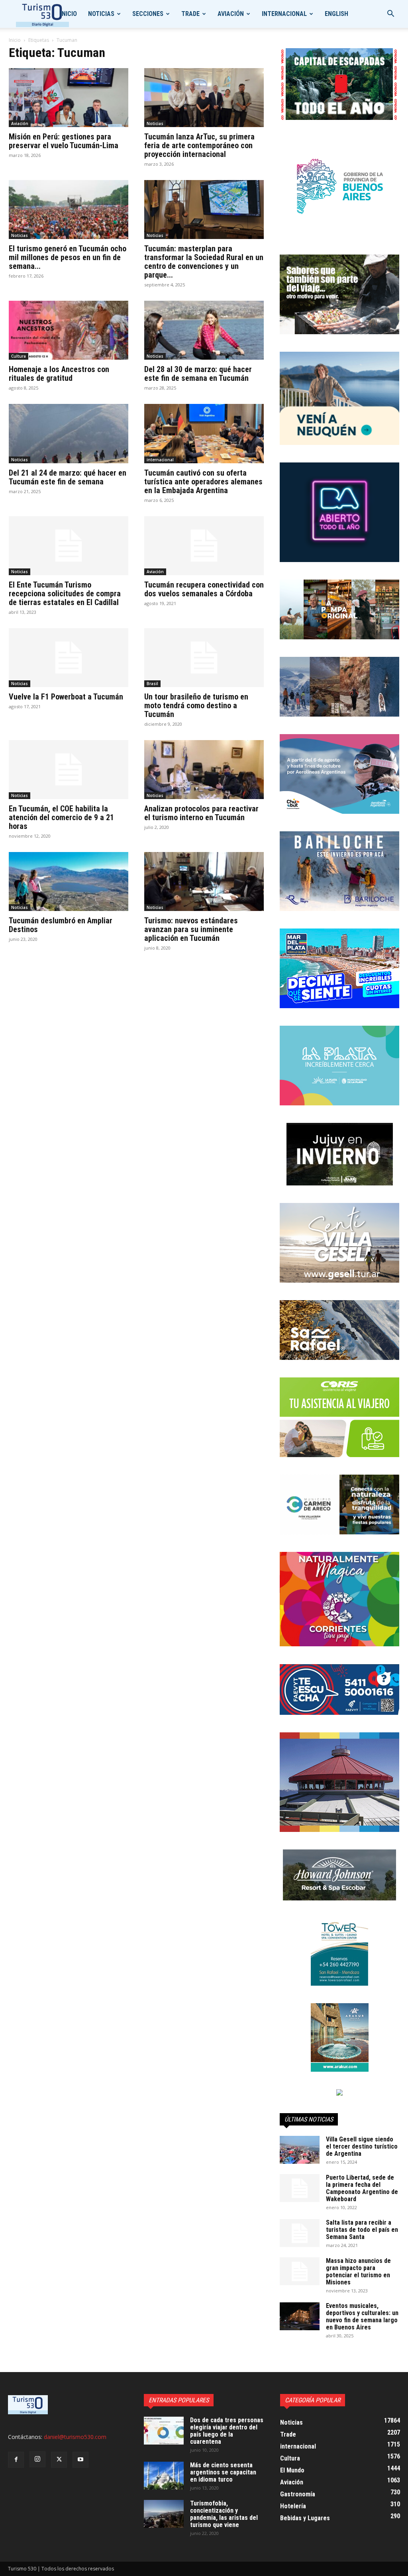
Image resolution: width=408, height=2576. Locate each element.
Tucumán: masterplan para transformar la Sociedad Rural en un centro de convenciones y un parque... (204, 262)
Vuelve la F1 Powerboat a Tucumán (66, 697)
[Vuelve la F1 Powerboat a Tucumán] (69, 658)
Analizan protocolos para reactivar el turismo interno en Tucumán (201, 813)
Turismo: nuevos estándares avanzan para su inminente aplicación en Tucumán (191, 929)
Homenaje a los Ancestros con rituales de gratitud (59, 374)
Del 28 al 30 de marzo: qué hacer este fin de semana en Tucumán (198, 374)
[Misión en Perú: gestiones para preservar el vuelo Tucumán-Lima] (69, 98)
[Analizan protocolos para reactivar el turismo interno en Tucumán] (204, 770)
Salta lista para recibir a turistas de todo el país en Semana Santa (362, 2230)
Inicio (69, 14)
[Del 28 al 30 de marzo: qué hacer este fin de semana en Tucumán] (204, 330)
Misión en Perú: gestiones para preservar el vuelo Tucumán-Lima (64, 141)
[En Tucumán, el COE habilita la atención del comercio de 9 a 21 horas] (69, 770)
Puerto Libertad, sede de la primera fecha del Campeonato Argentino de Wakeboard (362, 2188)
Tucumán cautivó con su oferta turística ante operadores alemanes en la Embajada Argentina (203, 482)
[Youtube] (80, 2460)
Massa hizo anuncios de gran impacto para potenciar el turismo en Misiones (358, 2271)
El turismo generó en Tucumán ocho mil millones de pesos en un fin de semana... (68, 257)
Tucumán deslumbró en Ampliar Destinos (61, 925)
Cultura (19, 356)
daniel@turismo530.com (75, 2437)
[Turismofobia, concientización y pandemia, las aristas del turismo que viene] (164, 2514)
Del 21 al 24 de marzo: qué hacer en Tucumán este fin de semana (68, 477)
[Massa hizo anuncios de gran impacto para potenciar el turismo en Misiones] (300, 2271)
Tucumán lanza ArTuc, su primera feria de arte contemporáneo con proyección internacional (199, 145)
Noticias (101, 14)
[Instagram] (37, 2459)
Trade (190, 14)
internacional (284, 14)
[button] (390, 15)
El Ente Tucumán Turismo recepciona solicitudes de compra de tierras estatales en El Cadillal (65, 594)
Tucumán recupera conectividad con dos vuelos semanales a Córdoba (204, 589)
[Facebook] (16, 2460)
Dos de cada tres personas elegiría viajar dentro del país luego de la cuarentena (227, 2431)
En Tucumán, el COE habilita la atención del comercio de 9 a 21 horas (61, 817)
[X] (59, 2460)
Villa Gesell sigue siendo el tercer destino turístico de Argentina (362, 2146)
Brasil (152, 684)
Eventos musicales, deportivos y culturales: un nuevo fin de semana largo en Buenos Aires (362, 2316)
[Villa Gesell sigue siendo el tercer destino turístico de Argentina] (300, 2150)
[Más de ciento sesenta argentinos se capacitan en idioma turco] (164, 2476)
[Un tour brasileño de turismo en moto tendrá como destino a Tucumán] (204, 658)
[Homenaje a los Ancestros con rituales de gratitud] (69, 330)
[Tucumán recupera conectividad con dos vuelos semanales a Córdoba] (204, 546)
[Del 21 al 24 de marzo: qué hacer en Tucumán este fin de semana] (69, 433)
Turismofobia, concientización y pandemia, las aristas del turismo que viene (224, 2514)
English (336, 14)
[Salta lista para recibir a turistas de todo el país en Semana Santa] (300, 2233)
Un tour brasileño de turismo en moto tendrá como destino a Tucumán (196, 705)
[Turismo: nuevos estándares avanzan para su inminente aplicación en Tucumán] (204, 882)
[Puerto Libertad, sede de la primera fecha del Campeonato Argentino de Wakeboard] (300, 2188)
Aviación (231, 14)
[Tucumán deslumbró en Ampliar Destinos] (69, 882)
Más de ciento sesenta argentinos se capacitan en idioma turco (223, 2472)
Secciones (148, 14)
